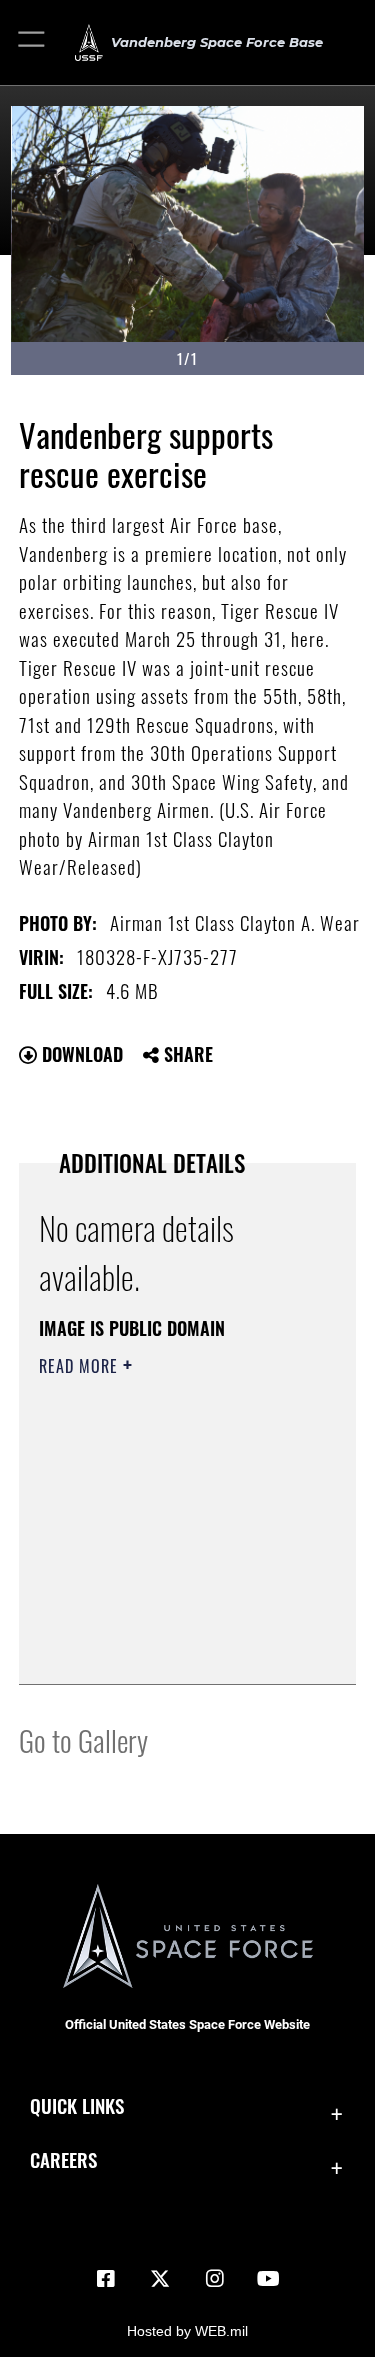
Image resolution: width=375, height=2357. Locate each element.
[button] (32, 42)
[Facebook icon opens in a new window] (106, 2279)
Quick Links (77, 2105)
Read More (81, 1366)
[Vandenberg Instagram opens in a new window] (215, 2279)
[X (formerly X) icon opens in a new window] (160, 2279)
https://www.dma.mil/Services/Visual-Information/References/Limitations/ (160, 1619)
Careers (63, 2159)
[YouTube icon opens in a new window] (269, 2279)
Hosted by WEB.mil (187, 2331)
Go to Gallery (83, 1739)
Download (80, 1054)
